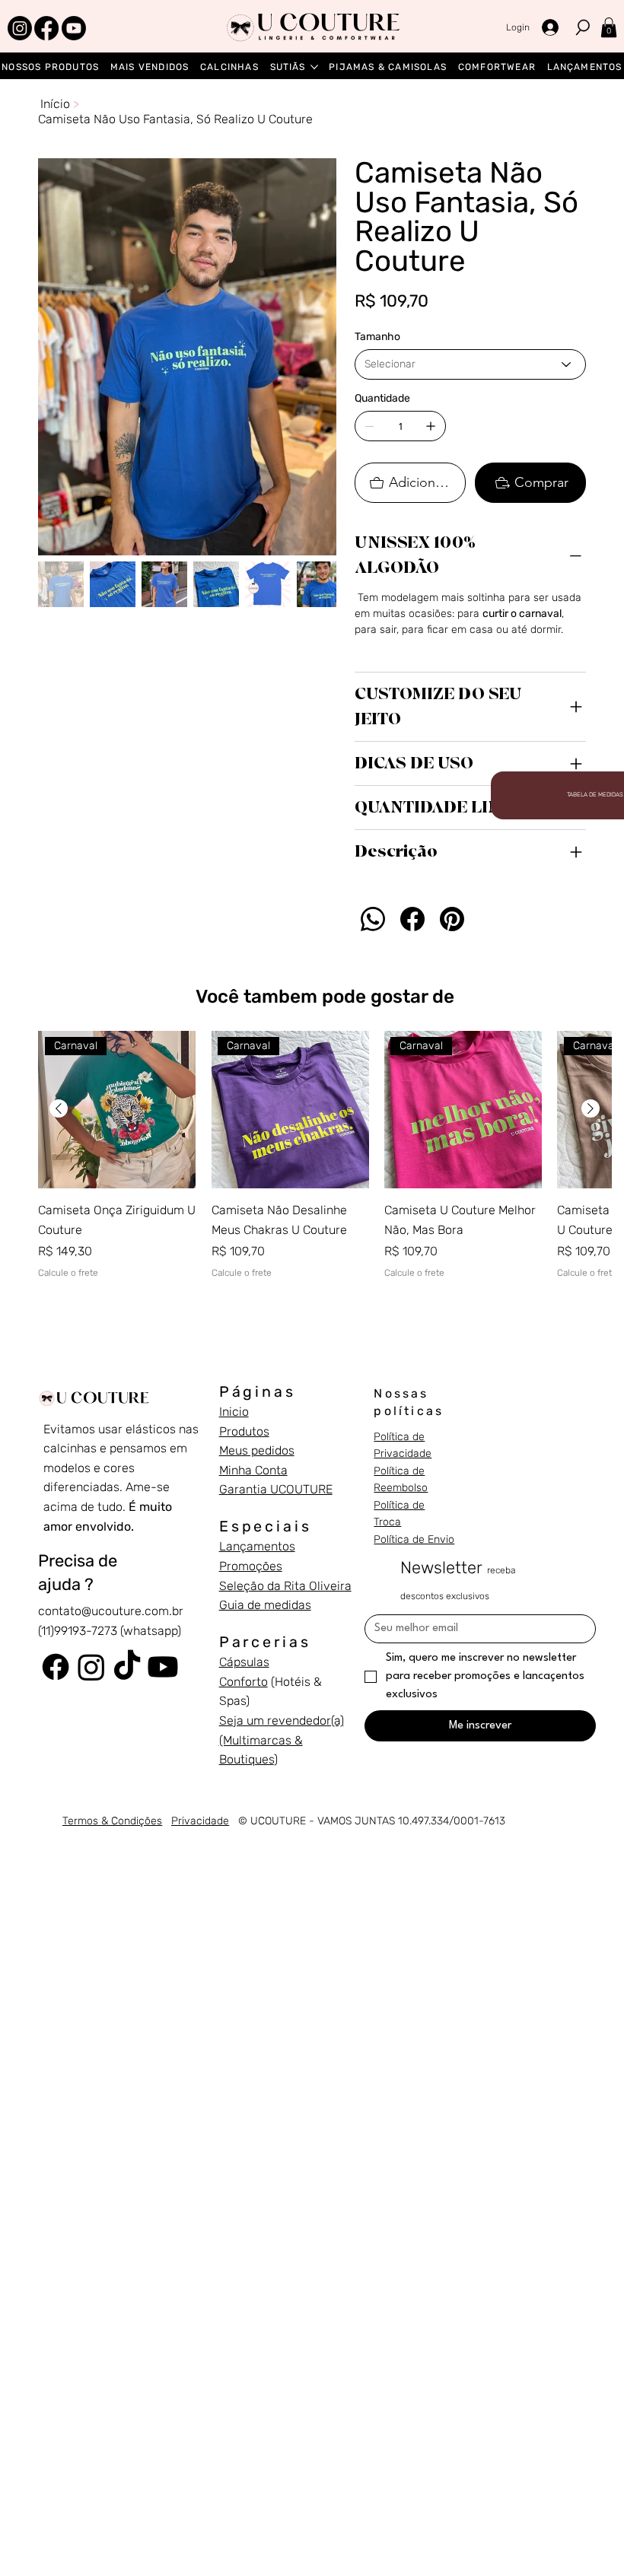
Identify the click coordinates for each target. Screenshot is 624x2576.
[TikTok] (127, 1667)
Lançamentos (257, 1546)
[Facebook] (46, 28)
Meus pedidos (257, 1450)
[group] (325, 1165)
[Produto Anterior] (59, 1108)
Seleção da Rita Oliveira (285, 1586)
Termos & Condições (112, 1821)
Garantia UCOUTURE (276, 1489)
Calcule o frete (68, 1273)
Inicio (234, 1412)
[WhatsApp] (373, 919)
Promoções (251, 1566)
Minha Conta (253, 1470)
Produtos (244, 1431)
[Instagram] (20, 28)
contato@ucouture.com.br (111, 1611)
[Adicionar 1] (431, 426)
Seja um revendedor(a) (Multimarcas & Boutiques (282, 1740)
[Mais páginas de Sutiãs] (314, 67)
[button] (609, 27)
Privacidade (200, 1821)
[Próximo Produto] (591, 1108)
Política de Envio (414, 1539)
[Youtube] (74, 28)
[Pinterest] (452, 919)
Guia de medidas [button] (265, 1605)
